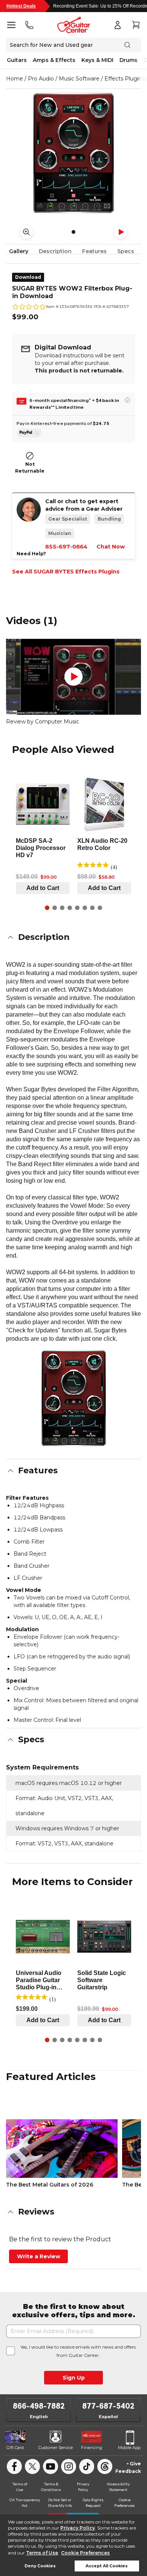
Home (15, 79)
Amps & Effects (54, 60)
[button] (73, 937)
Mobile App (129, 2448)
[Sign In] (118, 25)
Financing (92, 2448)
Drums (129, 60)
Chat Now (111, 547)
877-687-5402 (108, 2406)
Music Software (79, 79)
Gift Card (15, 2448)
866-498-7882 (39, 2406)
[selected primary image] (73, 153)
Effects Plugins (124, 79)
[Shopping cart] (136, 25)
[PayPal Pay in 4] (29, 433)
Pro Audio (41, 79)
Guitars (17, 60)
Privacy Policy (78, 2528)
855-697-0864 (66, 547)
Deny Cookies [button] (40, 2566)
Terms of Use (42, 2553)
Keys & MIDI (97, 60)
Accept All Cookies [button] (107, 2566)
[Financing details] (127, 400)
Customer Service (56, 2448)
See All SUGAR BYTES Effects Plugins (66, 572)
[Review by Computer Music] (73, 677)
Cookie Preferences (85, 2553)
